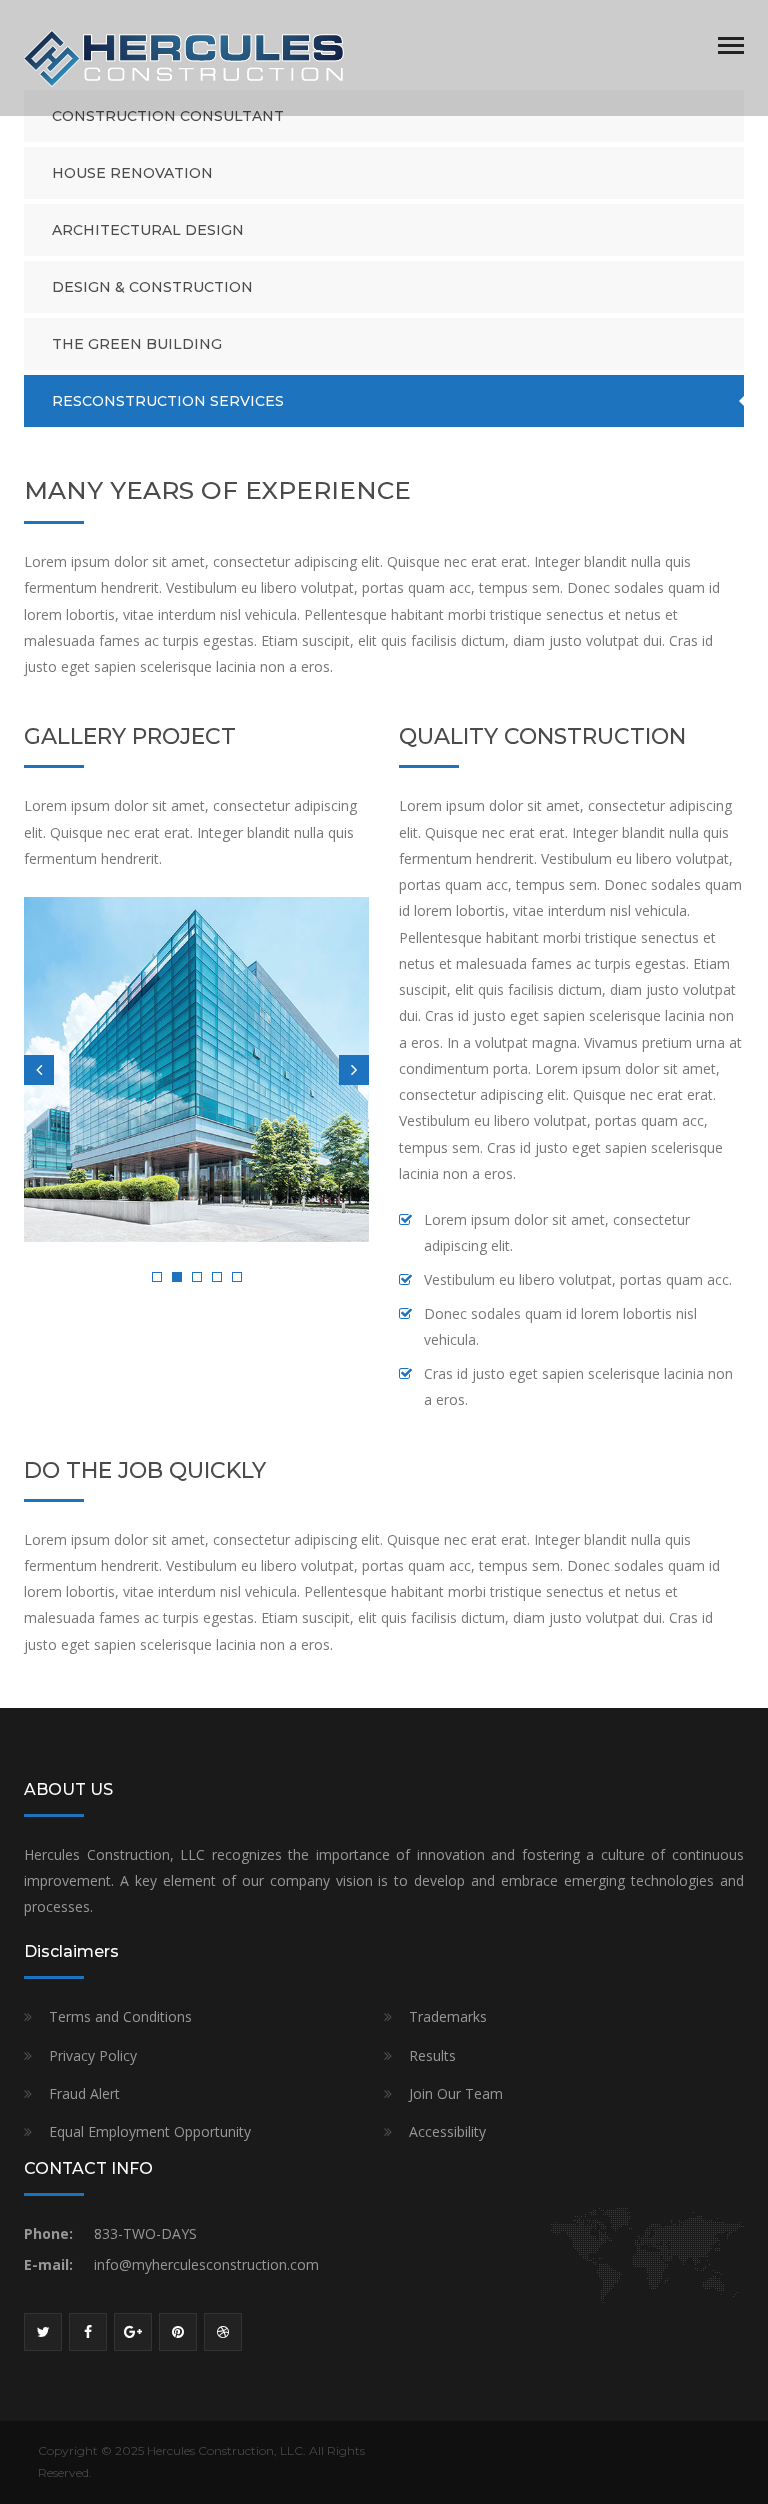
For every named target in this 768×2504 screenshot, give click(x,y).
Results (432, 2055)
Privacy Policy (93, 2055)
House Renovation (132, 173)
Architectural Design (148, 230)
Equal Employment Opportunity (150, 2131)
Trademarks (448, 2016)
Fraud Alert (84, 2093)
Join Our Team (456, 2093)
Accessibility (447, 2131)
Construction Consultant (168, 116)
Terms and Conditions (120, 2016)
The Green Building (137, 344)
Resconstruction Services (168, 401)
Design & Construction (152, 287)
